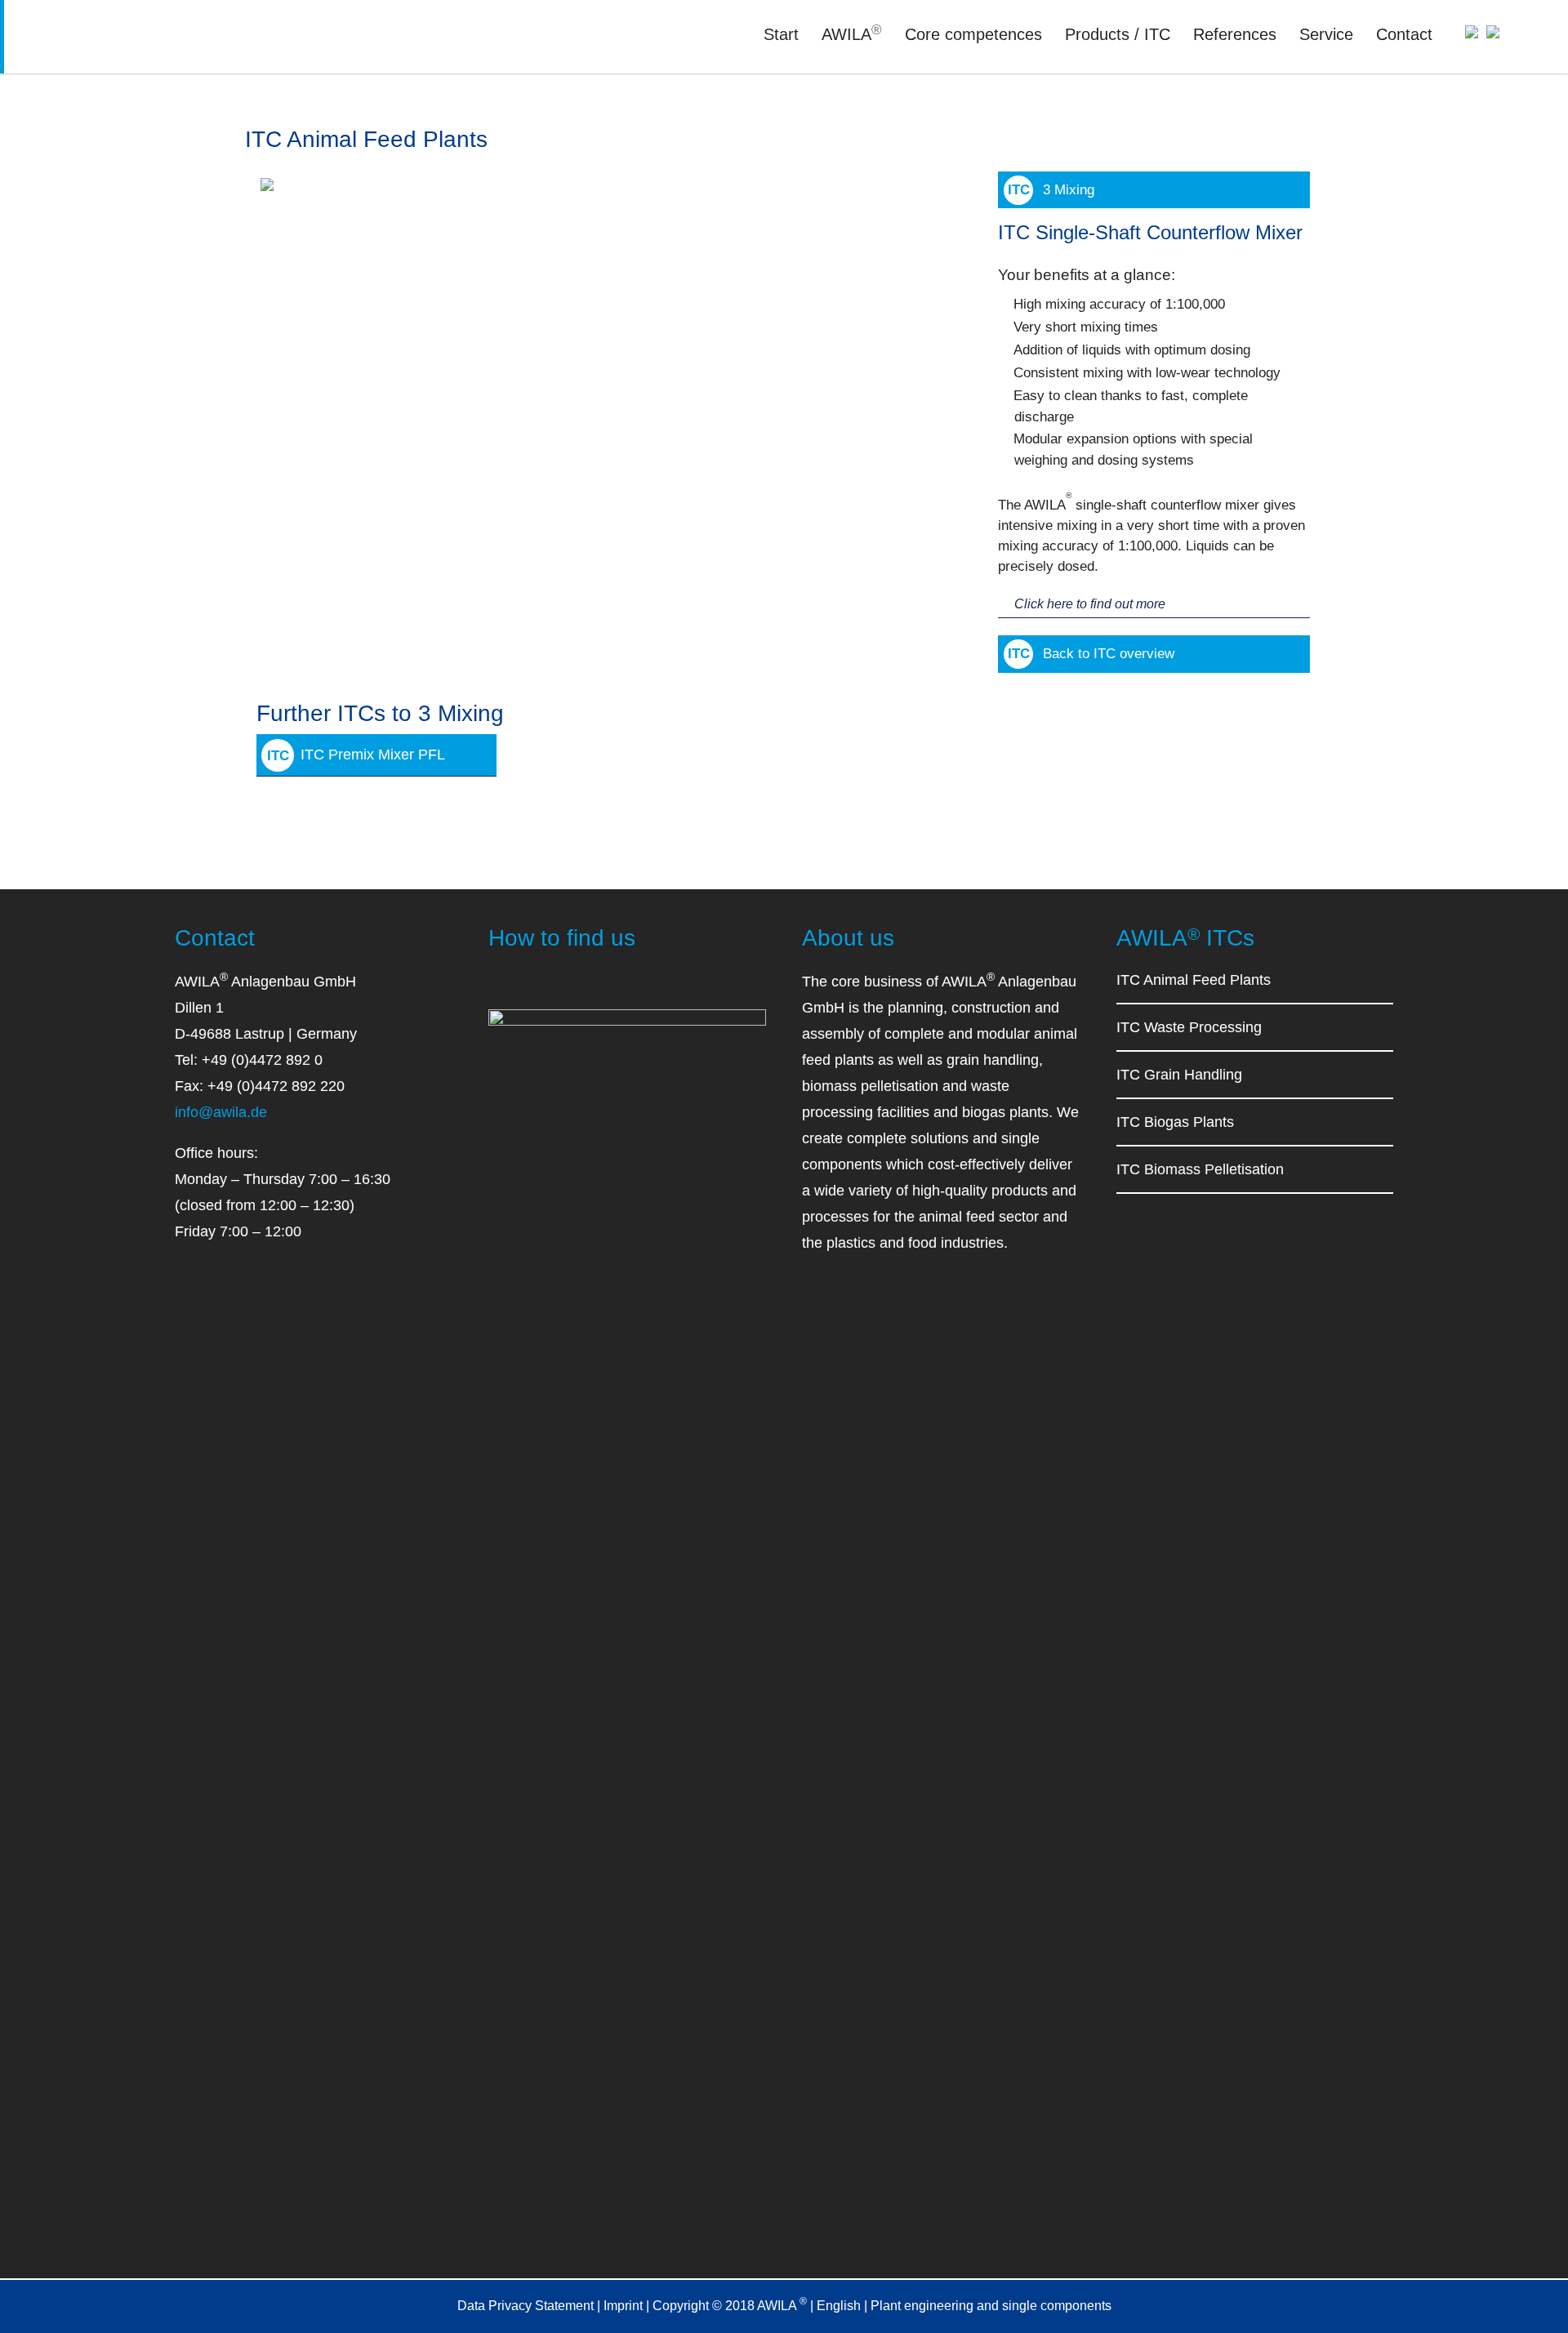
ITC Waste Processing (1189, 1027)
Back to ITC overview (1109, 654)
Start (781, 34)
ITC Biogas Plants (1175, 1122)
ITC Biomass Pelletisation (1200, 1169)
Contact (1404, 34)
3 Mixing (1069, 190)
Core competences (973, 34)
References (1235, 34)
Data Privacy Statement (526, 2306)
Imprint (623, 2306)
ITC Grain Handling (1179, 1075)
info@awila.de (221, 1112)
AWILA (852, 34)
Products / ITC (1118, 34)
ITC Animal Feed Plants (1194, 980)
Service (1326, 34)
